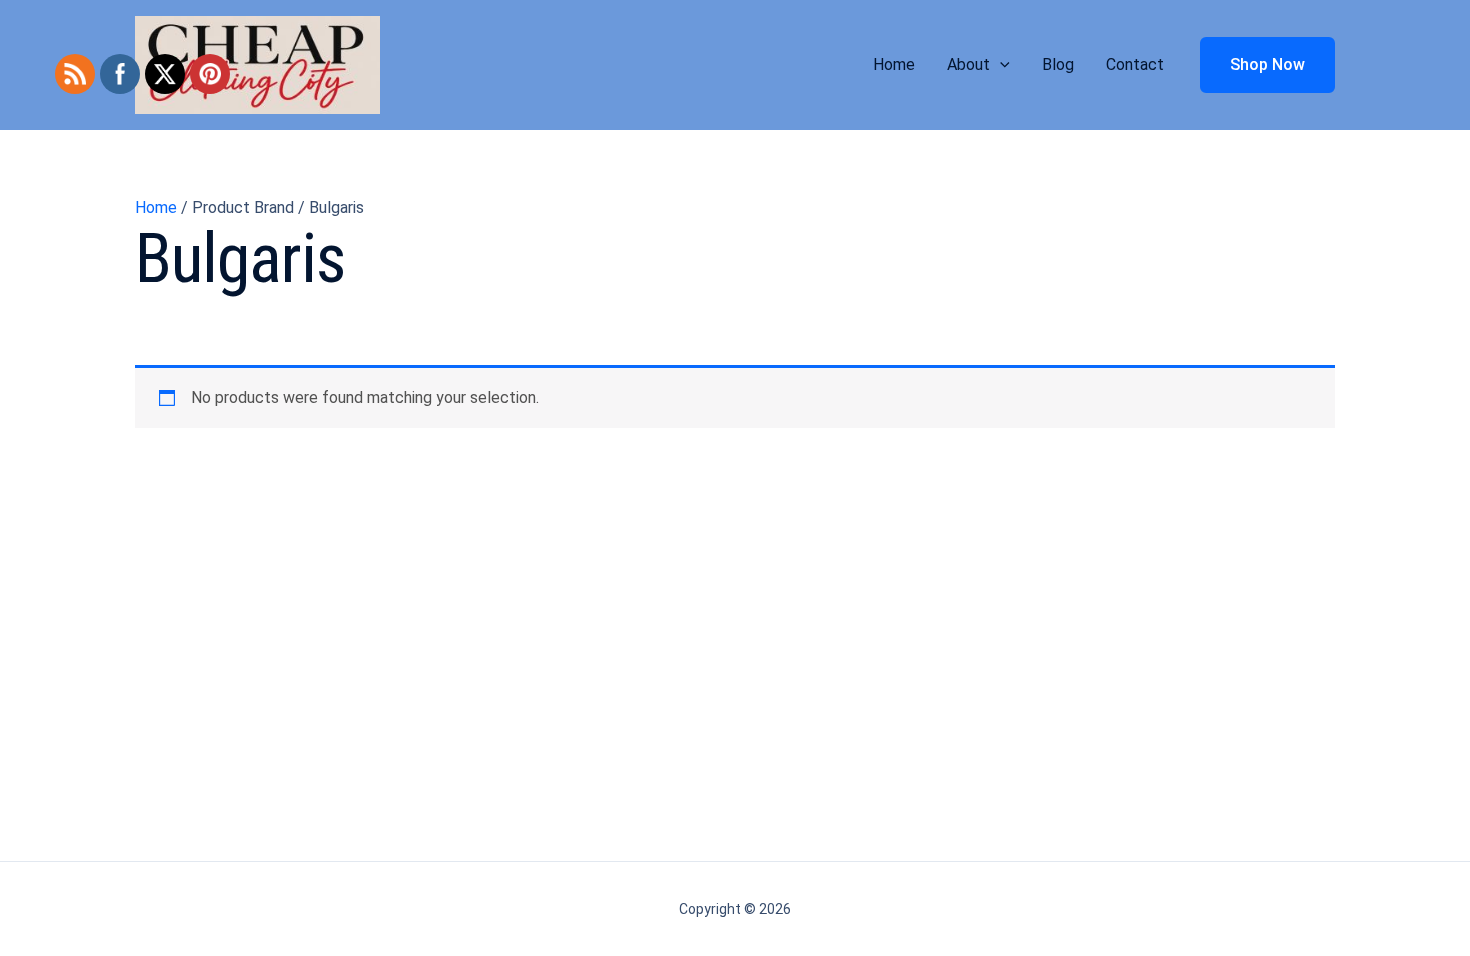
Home (894, 64)
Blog (1058, 64)
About (968, 64)
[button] (1000, 65)
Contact (1135, 64)
